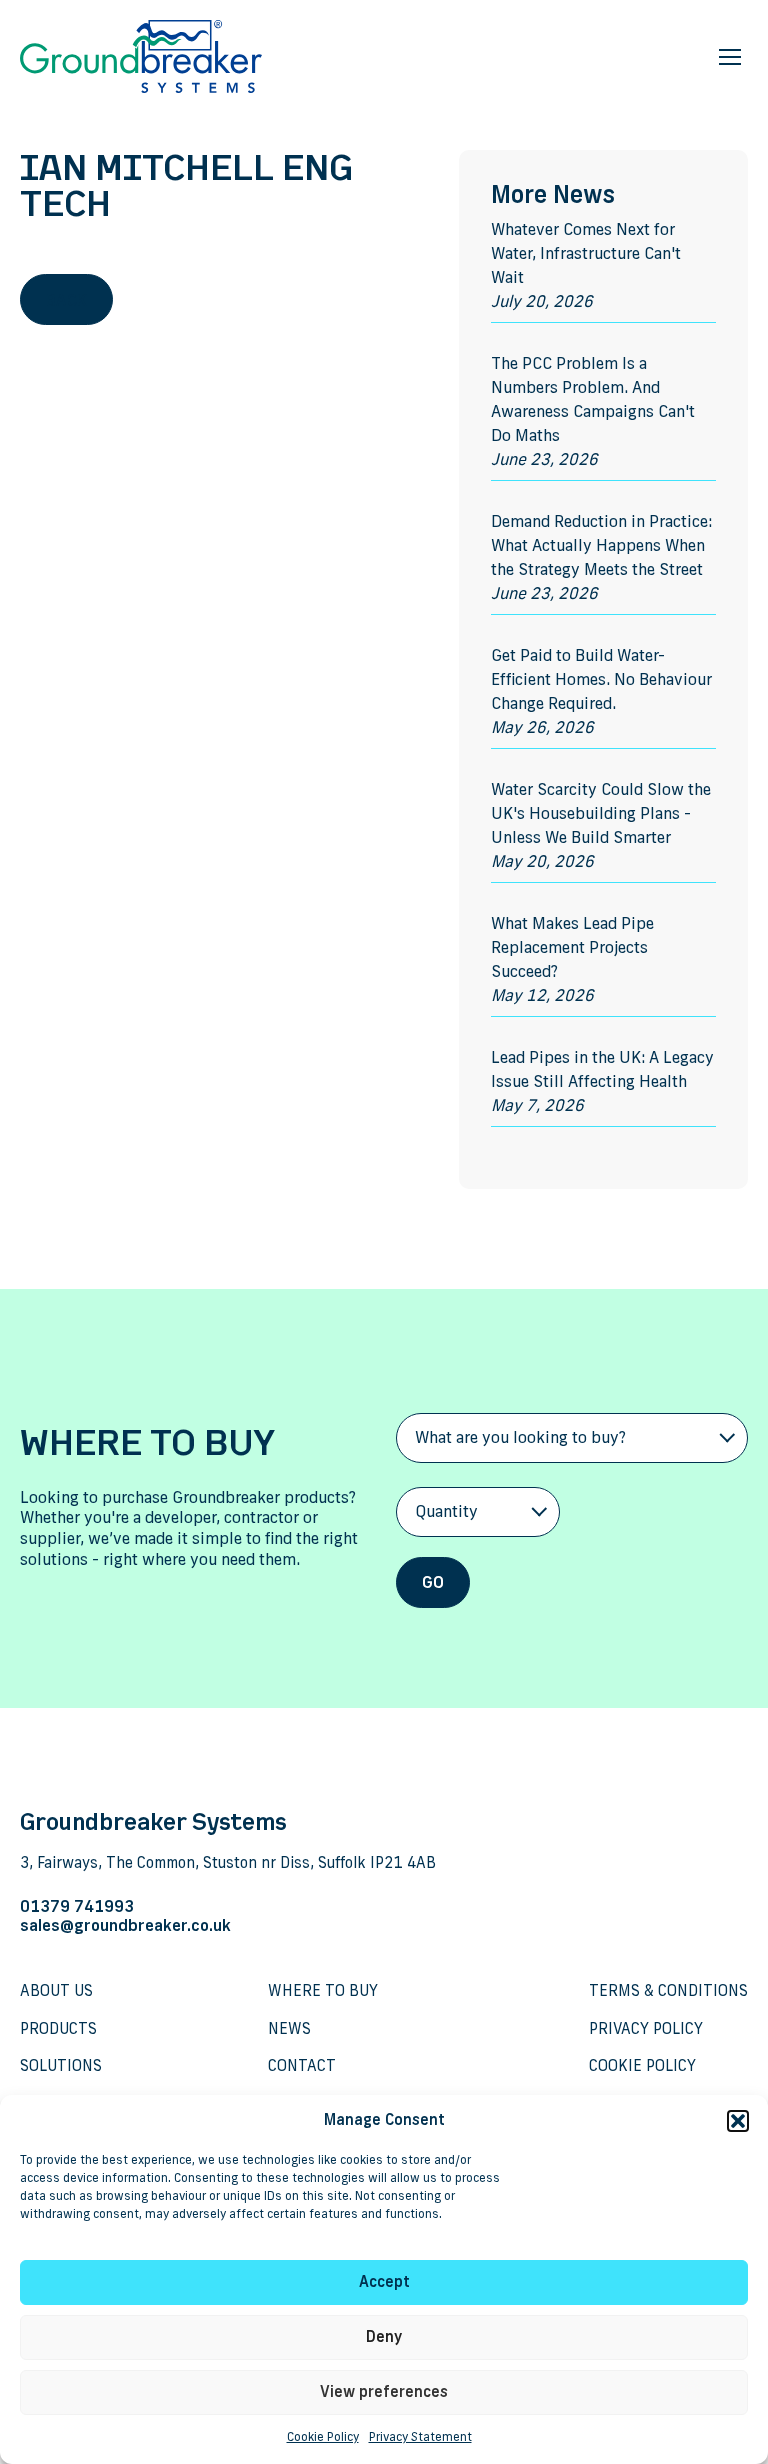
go (433, 1584)
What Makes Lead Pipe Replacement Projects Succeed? (572, 949)
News (289, 2029)
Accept (384, 2282)
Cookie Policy (323, 2438)
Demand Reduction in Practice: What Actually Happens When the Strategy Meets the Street (601, 547)
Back (66, 302)
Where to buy (323, 1991)
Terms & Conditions (668, 1991)
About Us (56, 1991)
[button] (738, 2121)
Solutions (61, 2066)
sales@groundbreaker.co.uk (125, 1927)
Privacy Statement (420, 2438)
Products (58, 2029)
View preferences (384, 2392)
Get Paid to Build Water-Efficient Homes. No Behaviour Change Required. (601, 681)
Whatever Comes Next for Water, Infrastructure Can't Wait (586, 255)
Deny (384, 2337)
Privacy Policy (646, 2029)
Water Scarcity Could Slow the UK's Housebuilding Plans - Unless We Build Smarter (601, 815)
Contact (302, 2066)
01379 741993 (77, 1908)
